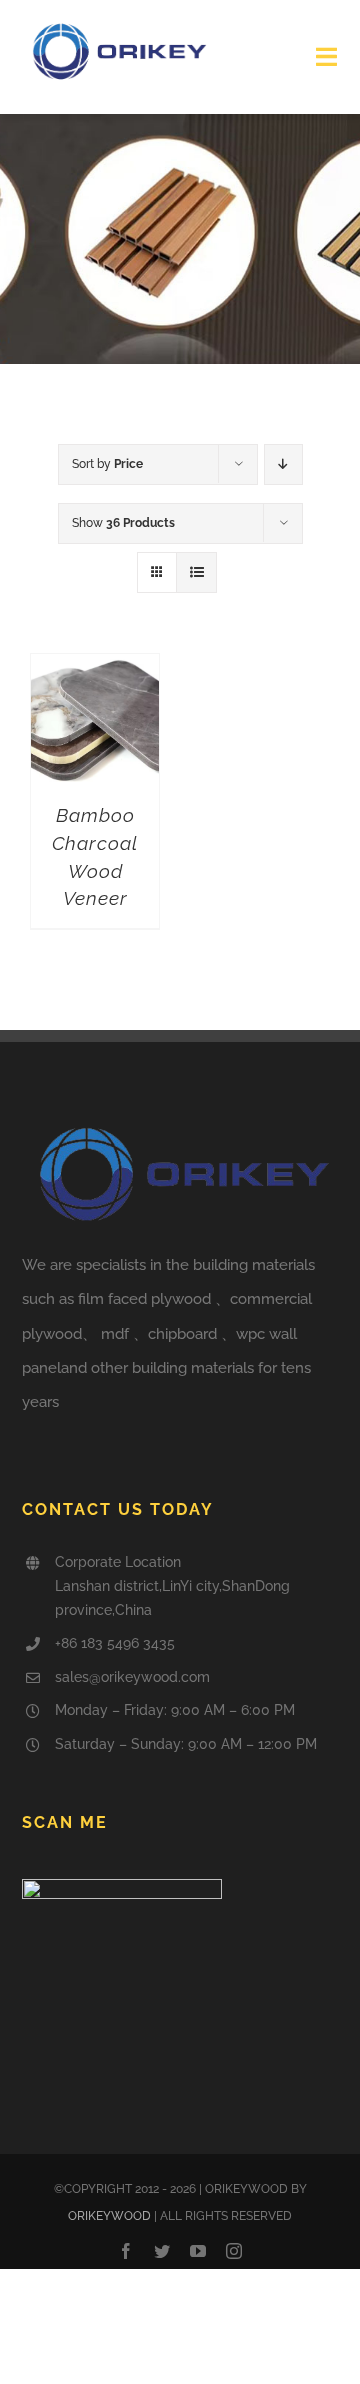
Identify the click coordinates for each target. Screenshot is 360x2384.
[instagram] (234, 2251)
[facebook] (126, 2251)
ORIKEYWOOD (109, 2216)
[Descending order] (283, 464)
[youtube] (198, 2251)
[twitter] (162, 2251)
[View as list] (196, 572)
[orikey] (117, 27)
